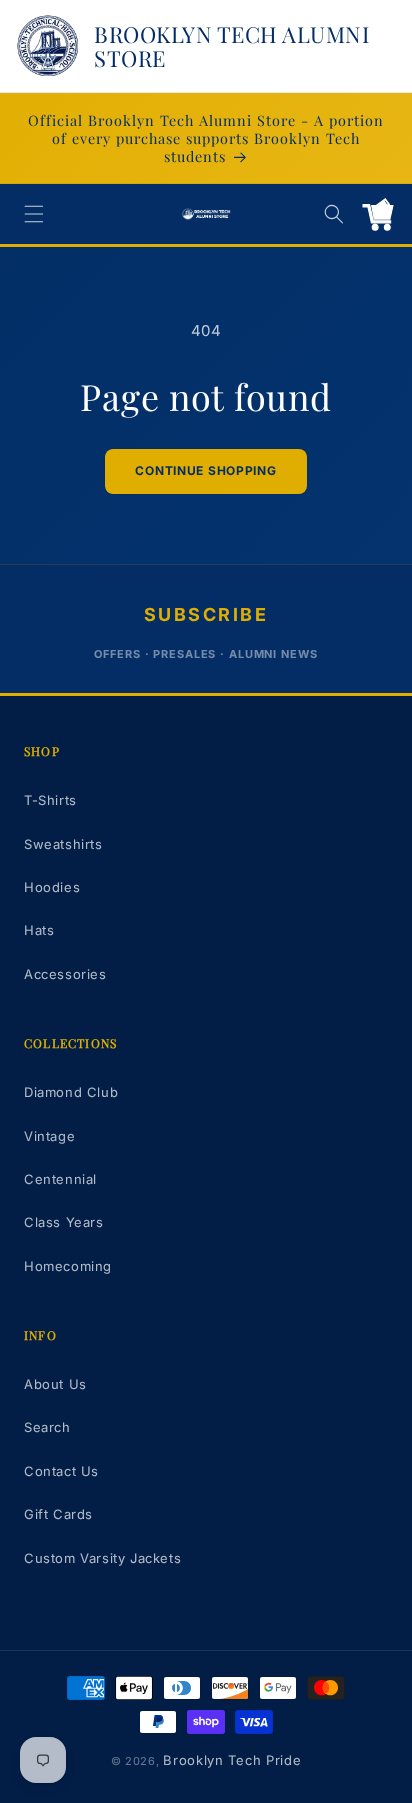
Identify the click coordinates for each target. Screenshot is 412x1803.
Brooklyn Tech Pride (232, 1760)
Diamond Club (71, 1092)
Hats (39, 930)
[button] (34, 214)
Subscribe (206, 614)
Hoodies (52, 887)
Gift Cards (58, 1514)
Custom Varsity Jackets (102, 1558)
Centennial (60, 1179)
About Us (55, 1384)
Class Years (64, 1222)
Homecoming (68, 1266)
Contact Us (61, 1471)
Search (47, 1427)
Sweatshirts (63, 844)
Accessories (65, 974)
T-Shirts (50, 800)
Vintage (49, 1136)
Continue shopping (205, 470)
